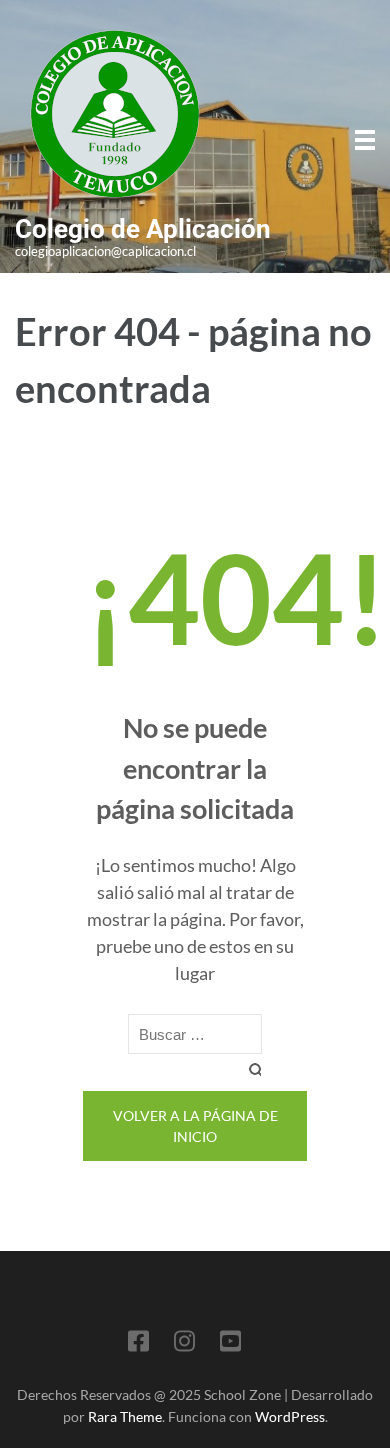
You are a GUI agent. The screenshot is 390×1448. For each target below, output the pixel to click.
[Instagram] (184, 1344)
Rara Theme (125, 1416)
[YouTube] (230, 1344)
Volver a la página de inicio (195, 1126)
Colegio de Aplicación (143, 229)
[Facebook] (138, 1344)
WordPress (290, 1416)
